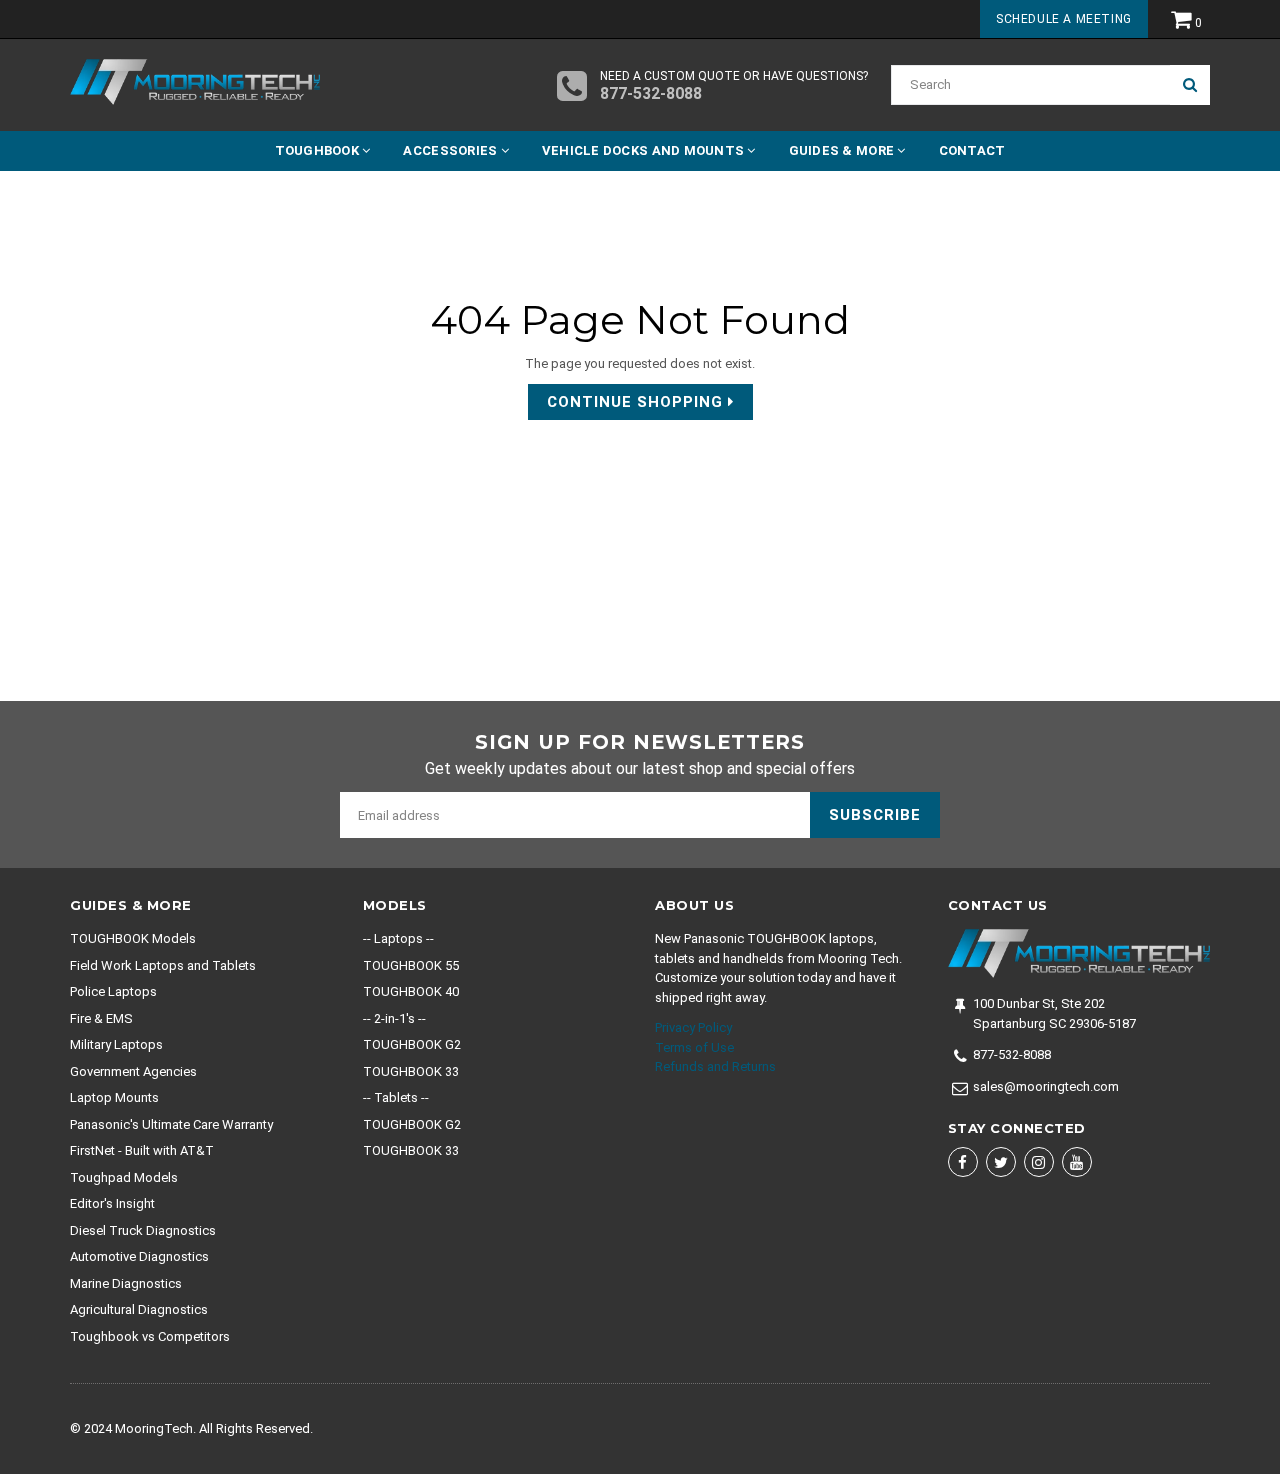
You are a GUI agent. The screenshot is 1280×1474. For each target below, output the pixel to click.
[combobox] (1030, 85)
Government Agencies (133, 1071)
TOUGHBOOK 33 (411, 1071)
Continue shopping (637, 402)
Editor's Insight (112, 1203)
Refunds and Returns (715, 1066)
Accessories (451, 150)
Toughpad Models (124, 1177)
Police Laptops (113, 991)
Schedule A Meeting (1064, 19)
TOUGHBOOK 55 (411, 965)
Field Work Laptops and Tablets (163, 965)
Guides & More (843, 150)
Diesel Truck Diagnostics (143, 1230)
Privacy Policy (693, 1027)
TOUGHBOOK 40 (411, 991)
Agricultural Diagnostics (139, 1309)
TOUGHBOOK (319, 150)
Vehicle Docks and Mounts (645, 150)
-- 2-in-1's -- (394, 1018)
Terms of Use (694, 1047)
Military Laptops (116, 1044)
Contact (972, 150)
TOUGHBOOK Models (133, 938)
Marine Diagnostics (126, 1283)
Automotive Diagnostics (139, 1256)
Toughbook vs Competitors (150, 1336)
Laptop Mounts (114, 1097)
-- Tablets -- (396, 1097)
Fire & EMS (101, 1018)
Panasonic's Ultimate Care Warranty (171, 1124)
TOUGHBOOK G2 (412, 1044)
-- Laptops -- (398, 938)
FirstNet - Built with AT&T (142, 1150)
